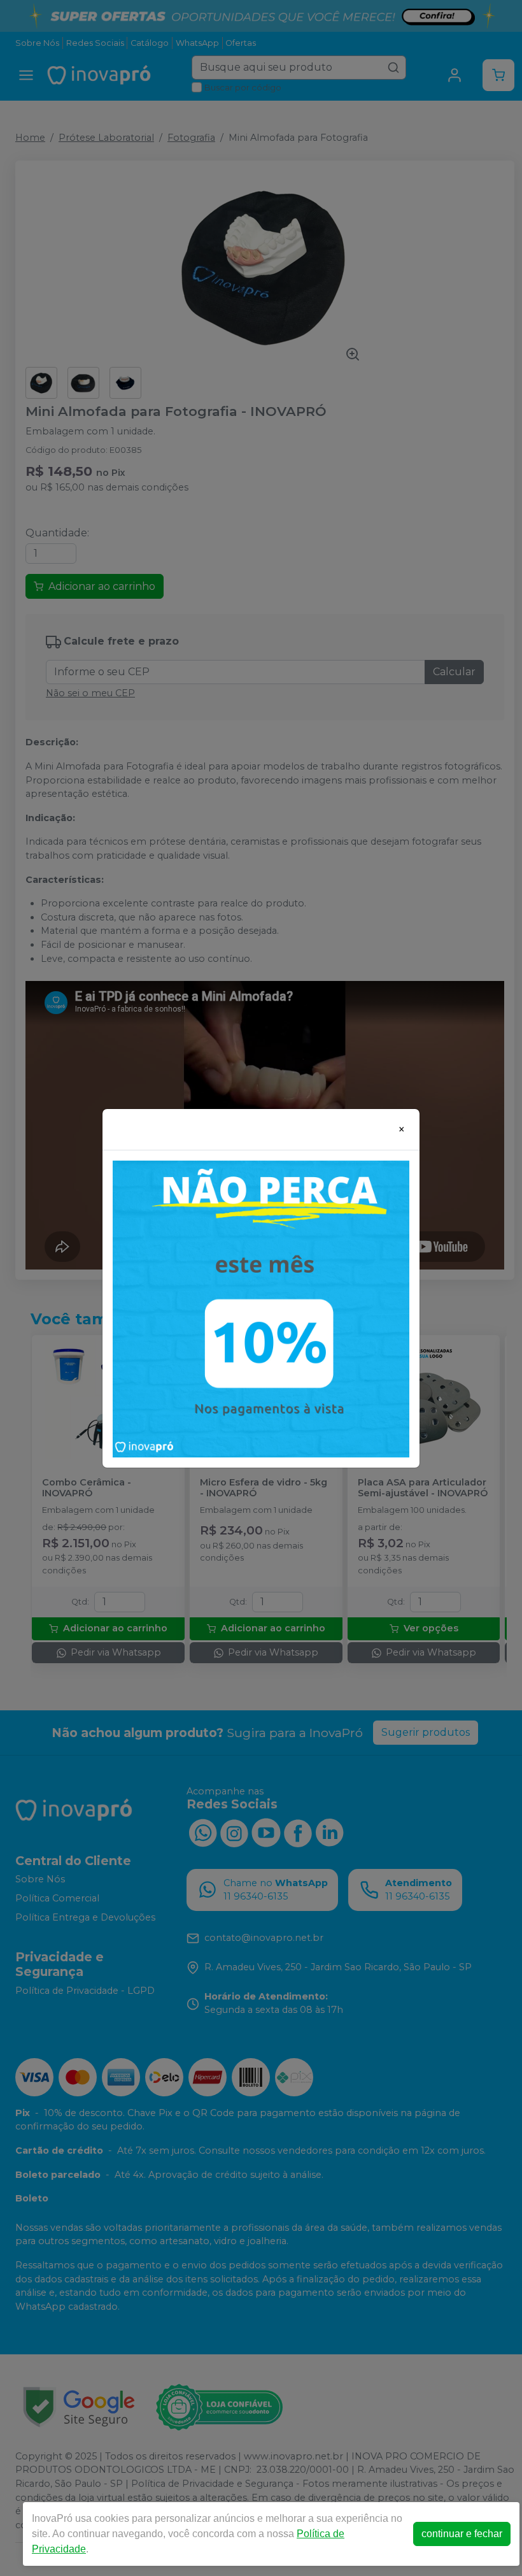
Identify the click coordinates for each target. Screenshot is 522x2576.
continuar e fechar (462, 2534)
